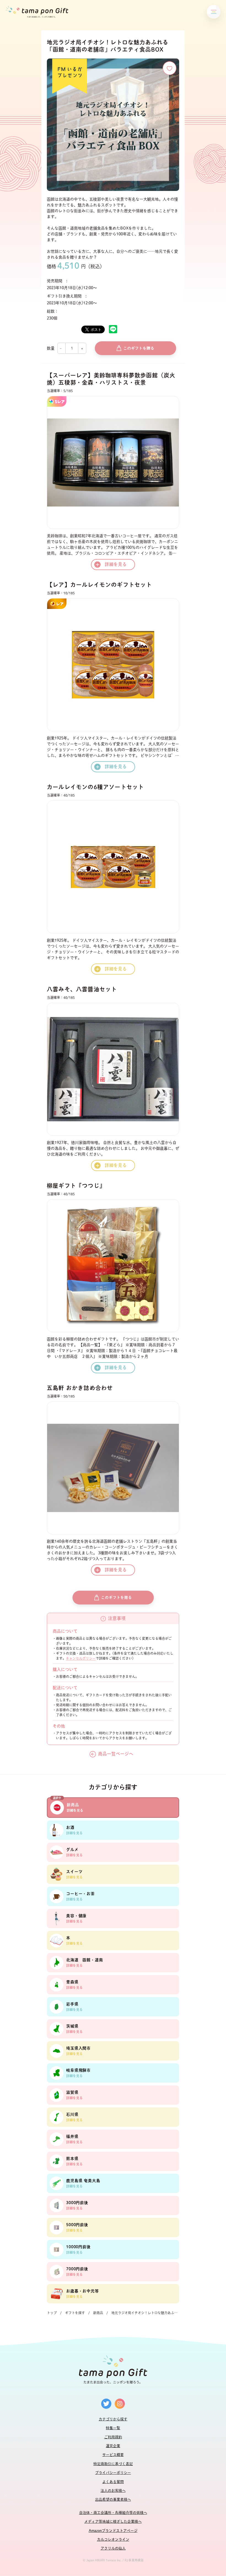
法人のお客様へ (113, 2491)
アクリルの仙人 (113, 2548)
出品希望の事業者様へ (113, 2499)
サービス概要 (113, 2455)
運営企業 (113, 2446)
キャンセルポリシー (81, 1658)
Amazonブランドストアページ (113, 2531)
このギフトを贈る (139, 348)
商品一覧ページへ (116, 1754)
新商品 (98, 2313)
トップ (52, 2313)
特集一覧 (113, 2428)
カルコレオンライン (113, 2539)
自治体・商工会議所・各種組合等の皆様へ (113, 2513)
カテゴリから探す (113, 2419)
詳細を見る (116, 564)
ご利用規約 (113, 2437)
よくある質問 (113, 2482)
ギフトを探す (75, 2313)
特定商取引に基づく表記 (113, 2464)
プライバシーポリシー (113, 2473)
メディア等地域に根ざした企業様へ (113, 2522)
